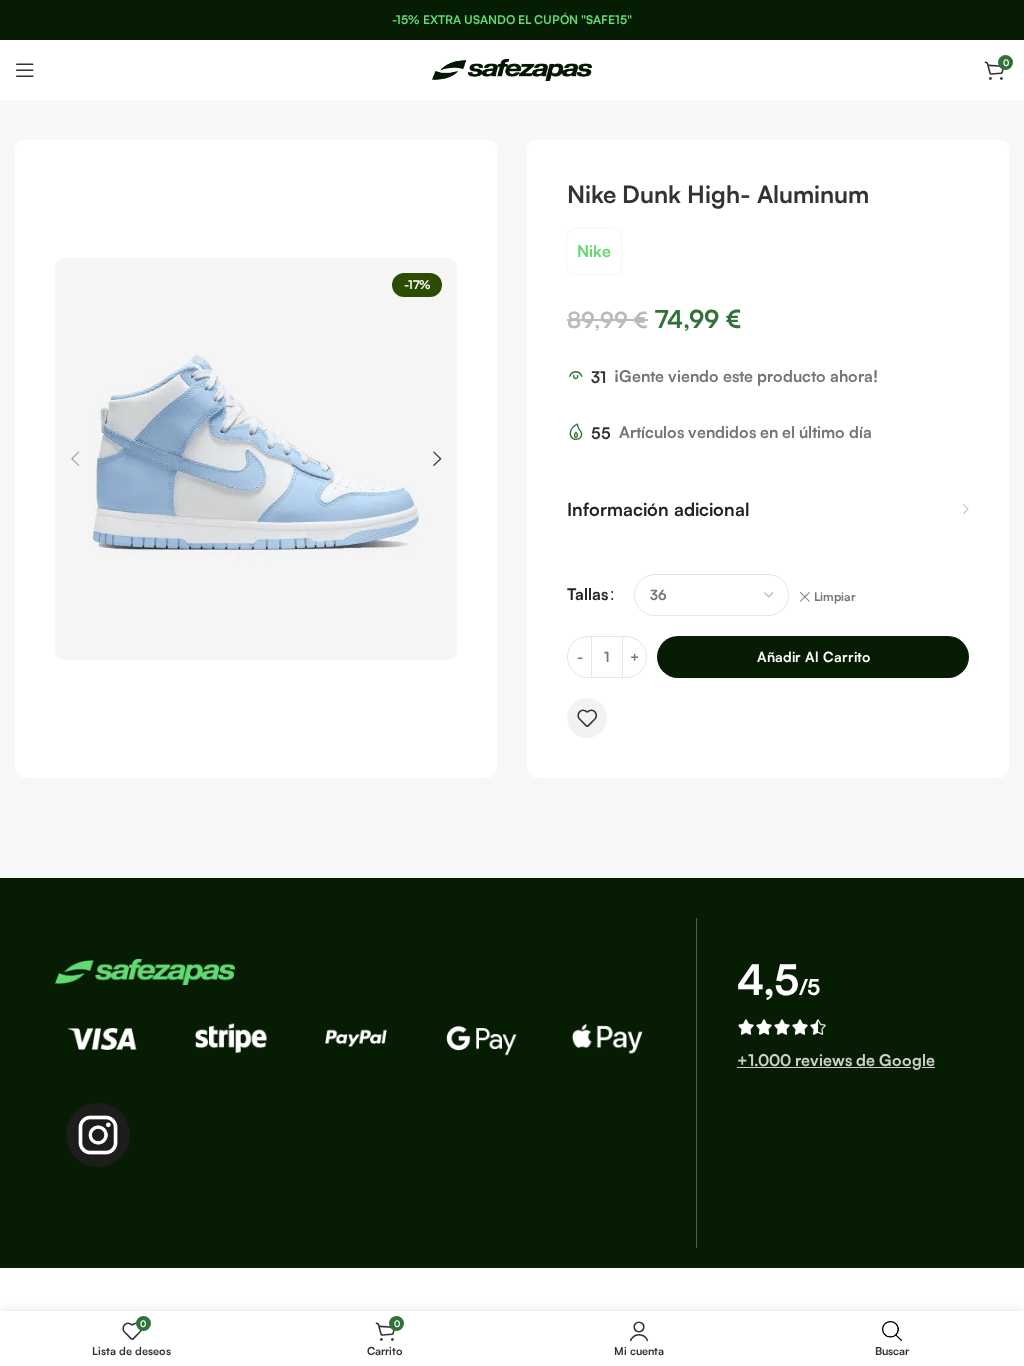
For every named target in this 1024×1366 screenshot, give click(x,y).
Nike (594, 251)
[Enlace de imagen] (145, 970)
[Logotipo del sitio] (512, 68)
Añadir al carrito (813, 656)
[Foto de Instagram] (98, 1135)
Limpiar (835, 596)
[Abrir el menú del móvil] (25, 70)
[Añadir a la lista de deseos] (587, 718)
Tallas (587, 594)
